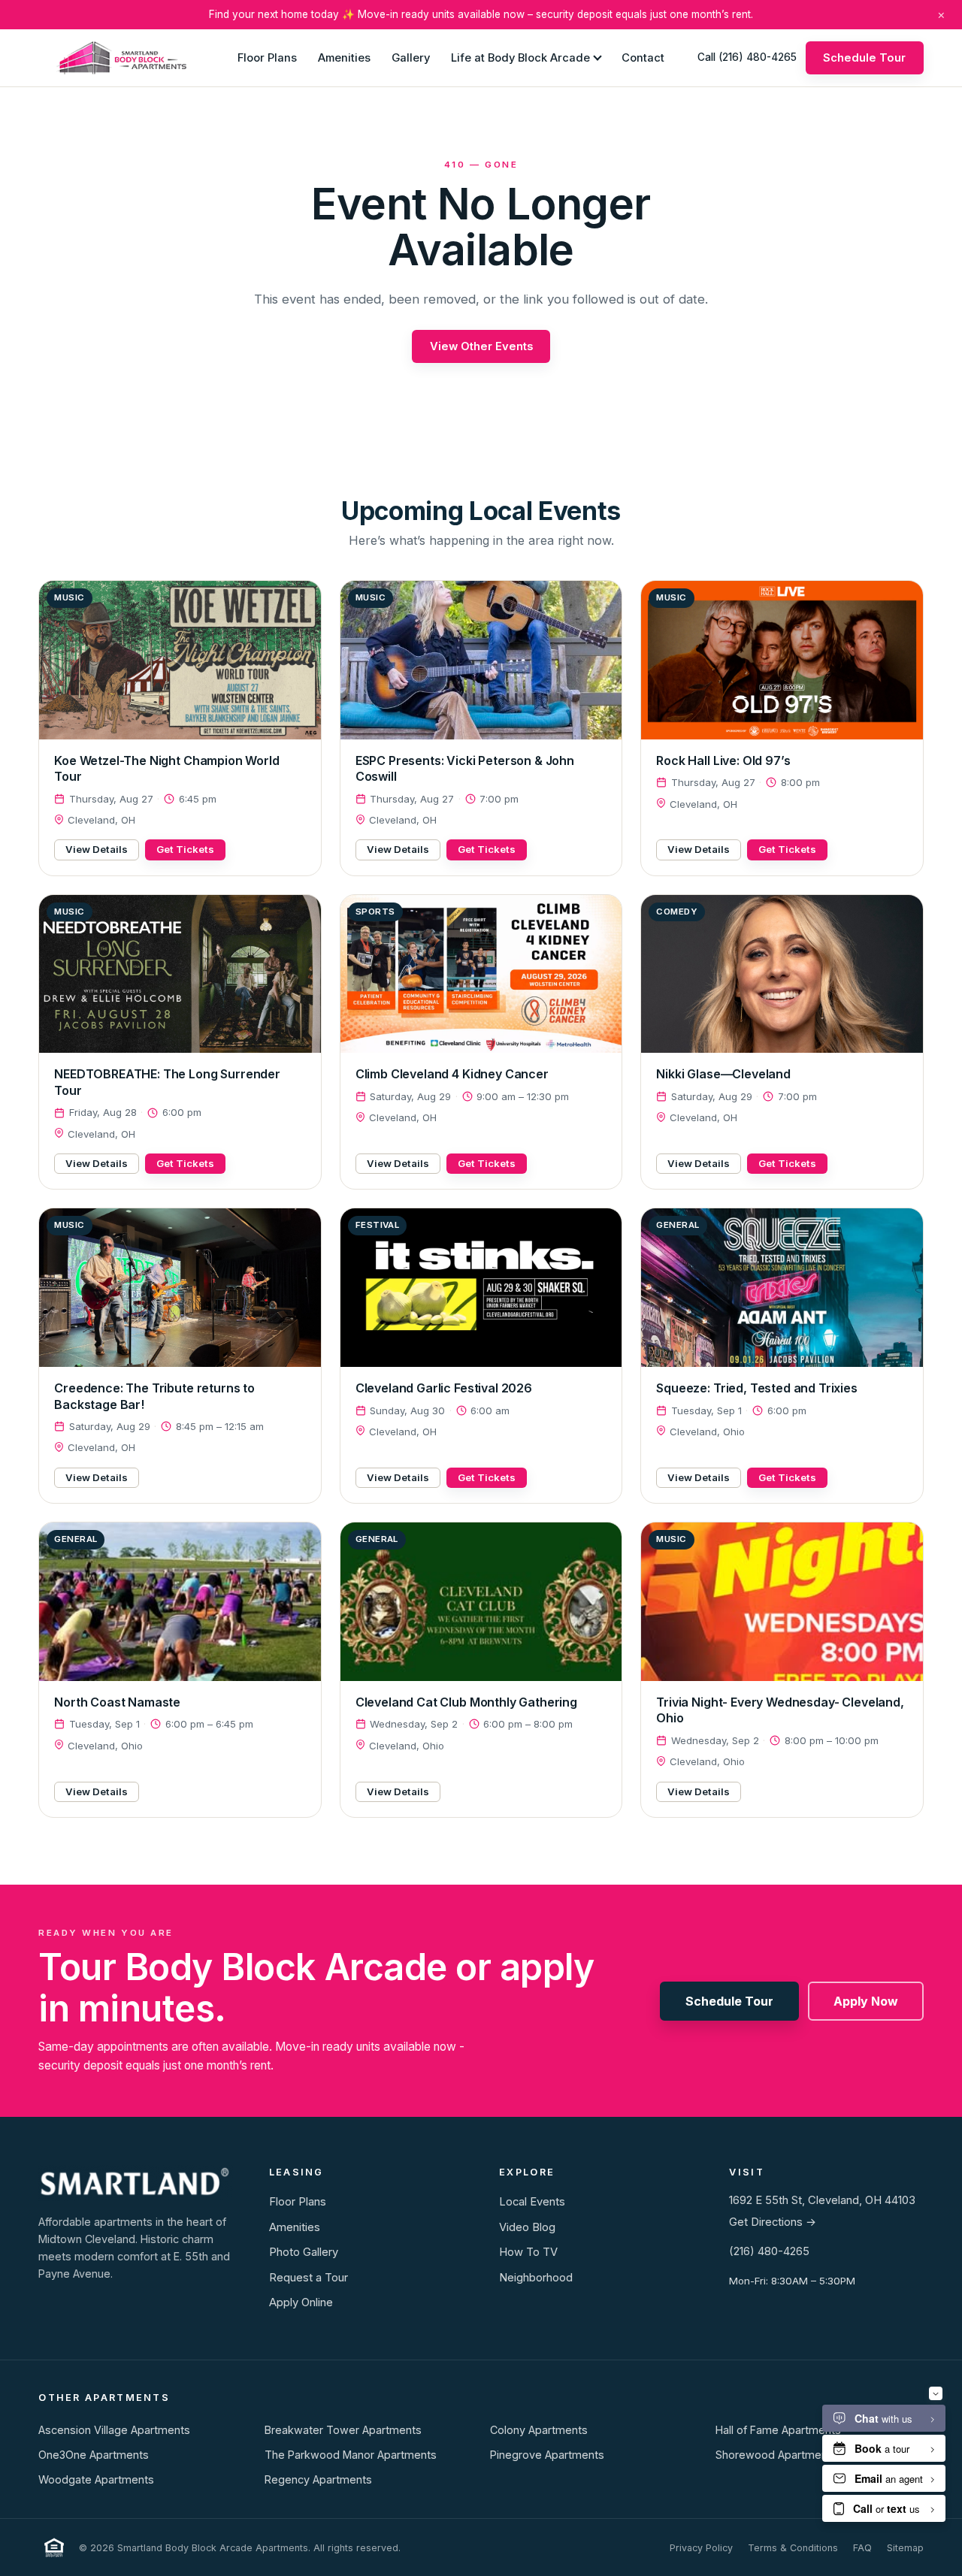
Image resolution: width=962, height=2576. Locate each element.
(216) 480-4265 (769, 2251)
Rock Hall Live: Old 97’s (723, 760)
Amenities (344, 57)
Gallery (411, 57)
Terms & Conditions (793, 2548)
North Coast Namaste (117, 1702)
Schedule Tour (864, 57)
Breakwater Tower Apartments (343, 2430)
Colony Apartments (539, 2430)
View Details (97, 849)
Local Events (532, 2202)
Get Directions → (773, 2222)
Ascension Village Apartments (114, 2430)
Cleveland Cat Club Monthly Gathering (466, 1702)
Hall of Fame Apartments (778, 2430)
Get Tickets (185, 849)
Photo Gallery (304, 2252)
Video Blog (527, 2227)
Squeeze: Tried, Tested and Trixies (757, 1388)
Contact (643, 57)
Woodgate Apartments (96, 2479)
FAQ (862, 2548)
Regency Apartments (318, 2479)
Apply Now (866, 2001)
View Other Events (481, 346)
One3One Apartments (94, 2455)
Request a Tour (309, 2278)
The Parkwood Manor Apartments (351, 2455)
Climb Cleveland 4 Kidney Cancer (452, 1074)
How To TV (528, 2252)
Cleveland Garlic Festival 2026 (444, 1388)
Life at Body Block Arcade (520, 57)
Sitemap (905, 2548)
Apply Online (301, 2302)
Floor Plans (267, 57)
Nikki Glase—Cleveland (723, 1074)
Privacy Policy (701, 2548)
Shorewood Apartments (776, 2455)
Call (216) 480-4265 (747, 57)
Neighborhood (536, 2278)
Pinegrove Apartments (547, 2455)
